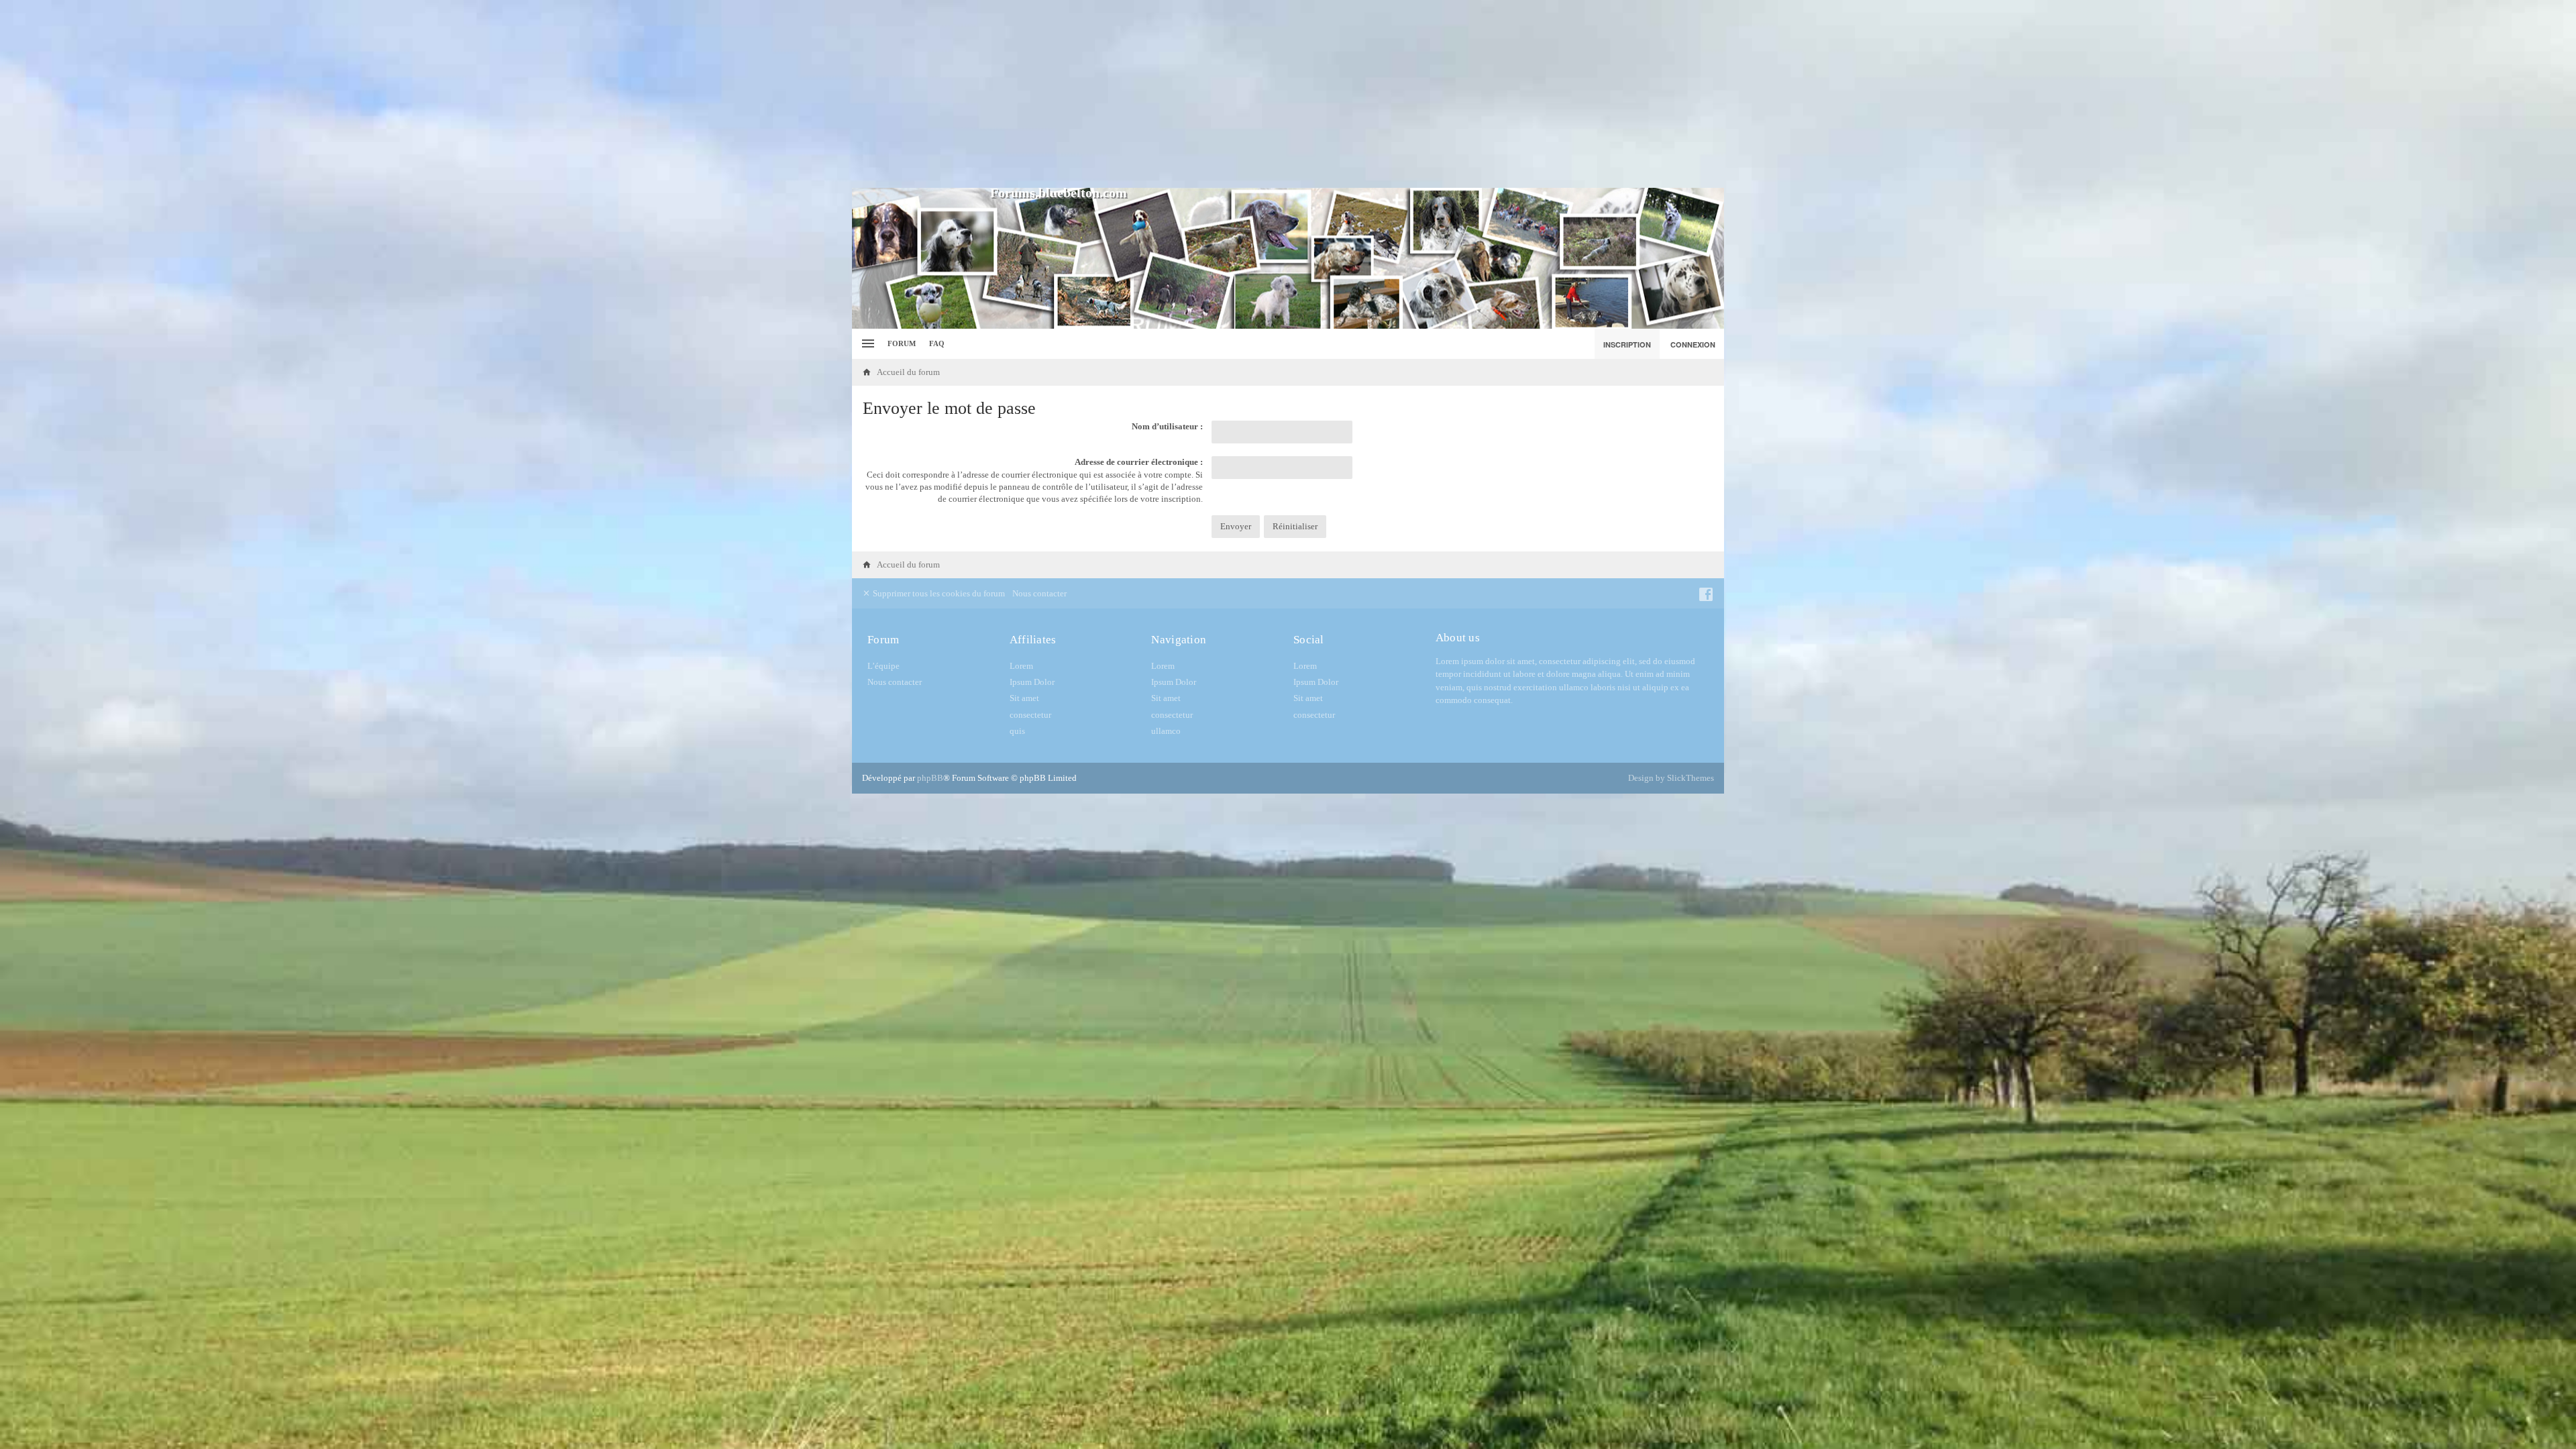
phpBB (930, 778)
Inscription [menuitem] (1627, 344)
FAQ (937, 343)
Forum (902, 343)
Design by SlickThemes (1671, 778)
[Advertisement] (1288, 94)
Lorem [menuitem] (1021, 666)
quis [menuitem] (1017, 731)
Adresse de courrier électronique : (1139, 462)
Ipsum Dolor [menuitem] (1032, 682)
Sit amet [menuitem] (1024, 698)
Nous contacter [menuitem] (1039, 593)
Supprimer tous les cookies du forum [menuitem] (938, 593)
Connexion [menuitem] (1693, 344)
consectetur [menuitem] (1030, 715)
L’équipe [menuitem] (883, 666)
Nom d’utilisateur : (1167, 426)
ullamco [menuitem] (1166, 731)
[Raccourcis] (866, 344)
